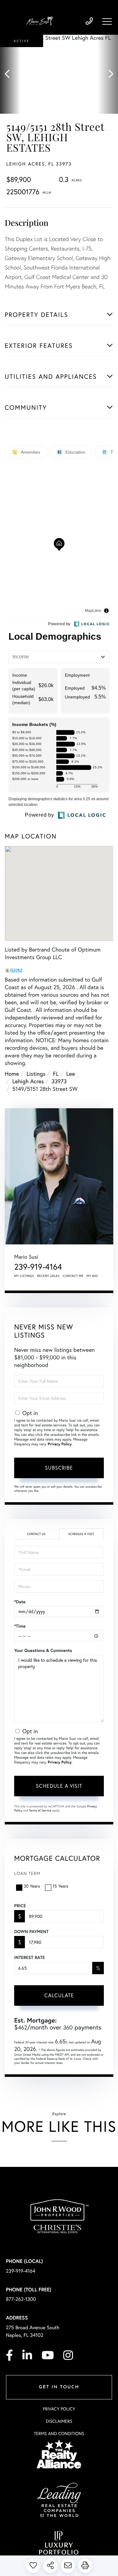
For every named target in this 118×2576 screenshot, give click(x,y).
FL (56, 1073)
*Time (20, 1626)
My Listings (24, 1276)
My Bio (92, 1276)
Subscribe (59, 1468)
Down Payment (31, 1932)
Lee (71, 1073)
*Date (20, 1602)
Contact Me (73, 1276)
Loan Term (27, 1873)
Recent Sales (48, 1276)
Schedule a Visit (81, 1534)
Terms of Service (40, 1810)
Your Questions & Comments (43, 1650)
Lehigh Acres (28, 1081)
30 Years (32, 1886)
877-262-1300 (21, 2299)
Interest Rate (29, 1957)
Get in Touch (59, 2387)
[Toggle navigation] (107, 21)
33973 (59, 1081)
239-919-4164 (89, 21)
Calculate (59, 1995)
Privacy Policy (60, 1444)
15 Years (60, 1886)
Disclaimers (59, 2421)
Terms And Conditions (59, 2433)
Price (20, 1906)
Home (12, 1073)
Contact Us (36, 1534)
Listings (36, 1073)
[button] (10, 74)
